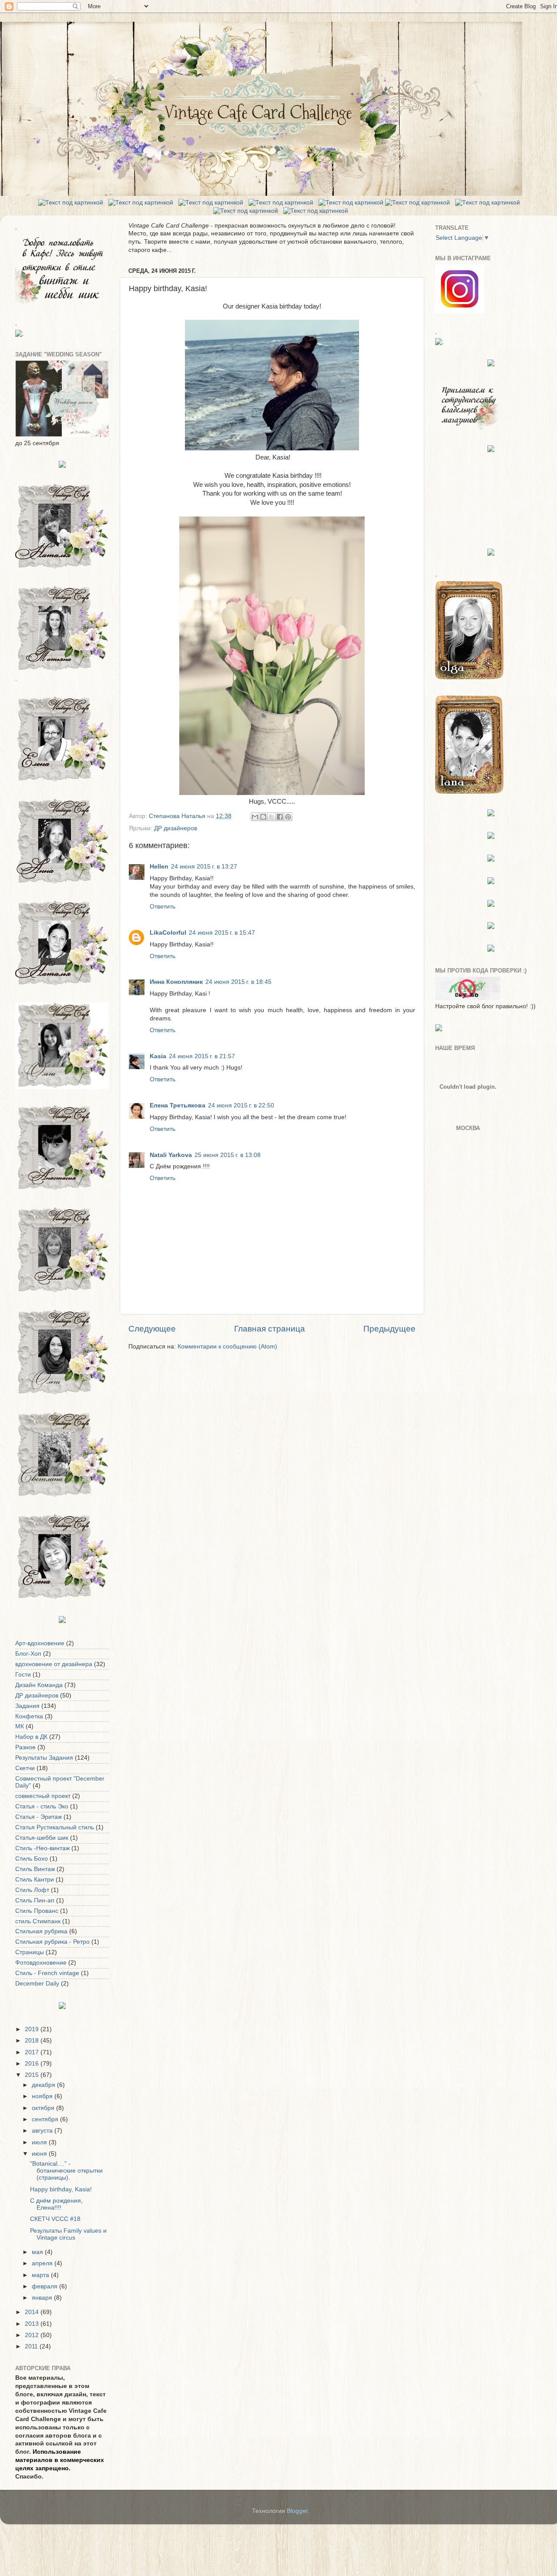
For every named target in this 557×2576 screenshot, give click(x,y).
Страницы (30, 1952)
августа (43, 2131)
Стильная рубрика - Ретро (52, 1942)
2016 (33, 2064)
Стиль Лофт (32, 1890)
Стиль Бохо (32, 1859)
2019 (33, 2029)
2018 (33, 2041)
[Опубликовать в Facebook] (280, 817)
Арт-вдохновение (40, 1643)
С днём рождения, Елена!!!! (56, 2204)
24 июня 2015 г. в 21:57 (202, 1056)
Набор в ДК (31, 1737)
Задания (27, 1706)
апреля (43, 2263)
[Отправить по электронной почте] (255, 817)
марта (41, 2275)
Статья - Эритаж (39, 1817)
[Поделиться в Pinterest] (288, 817)
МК (20, 1726)
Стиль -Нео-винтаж (42, 1848)
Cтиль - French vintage (47, 1973)
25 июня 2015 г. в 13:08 (228, 1155)
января (43, 2298)
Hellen (159, 867)
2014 (33, 2312)
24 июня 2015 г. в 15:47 (222, 933)
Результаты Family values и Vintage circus (68, 2234)
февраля (45, 2286)
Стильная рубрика (41, 1931)
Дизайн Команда (39, 1685)
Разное (25, 1747)
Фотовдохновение (41, 1963)
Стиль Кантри (35, 1880)
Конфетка (29, 1716)
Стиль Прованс (37, 1911)
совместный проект (43, 1796)
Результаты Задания (44, 1758)
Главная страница (270, 1329)
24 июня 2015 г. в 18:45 (238, 982)
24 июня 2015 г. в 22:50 (241, 1105)
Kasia (158, 1056)
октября (44, 2108)
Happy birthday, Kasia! (61, 2189)
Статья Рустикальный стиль (55, 1827)
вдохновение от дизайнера (54, 1664)
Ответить (163, 907)
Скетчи (25, 1768)
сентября (46, 2119)
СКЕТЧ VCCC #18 (55, 2219)
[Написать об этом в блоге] (263, 817)
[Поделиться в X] (272, 817)
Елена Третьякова (178, 1105)
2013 (33, 2324)
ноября (43, 2096)
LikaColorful (168, 933)
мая (38, 2252)
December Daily (37, 1984)
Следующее (152, 1329)
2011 (32, 2346)
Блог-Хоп (28, 1654)
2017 (33, 2052)
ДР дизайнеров (176, 828)
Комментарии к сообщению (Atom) (227, 1347)
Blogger (297, 2511)
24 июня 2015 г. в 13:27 (204, 867)
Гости (23, 1675)
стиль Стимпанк (38, 1921)
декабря (44, 2085)
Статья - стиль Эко (42, 1806)
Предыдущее (389, 1329)
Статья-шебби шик (42, 1838)
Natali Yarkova (171, 1155)
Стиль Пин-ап (35, 1900)
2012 (33, 2335)
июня (40, 2154)
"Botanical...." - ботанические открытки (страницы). (66, 2171)
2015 (33, 2075)
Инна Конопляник (176, 982)
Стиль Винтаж (35, 1869)
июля (40, 2142)
